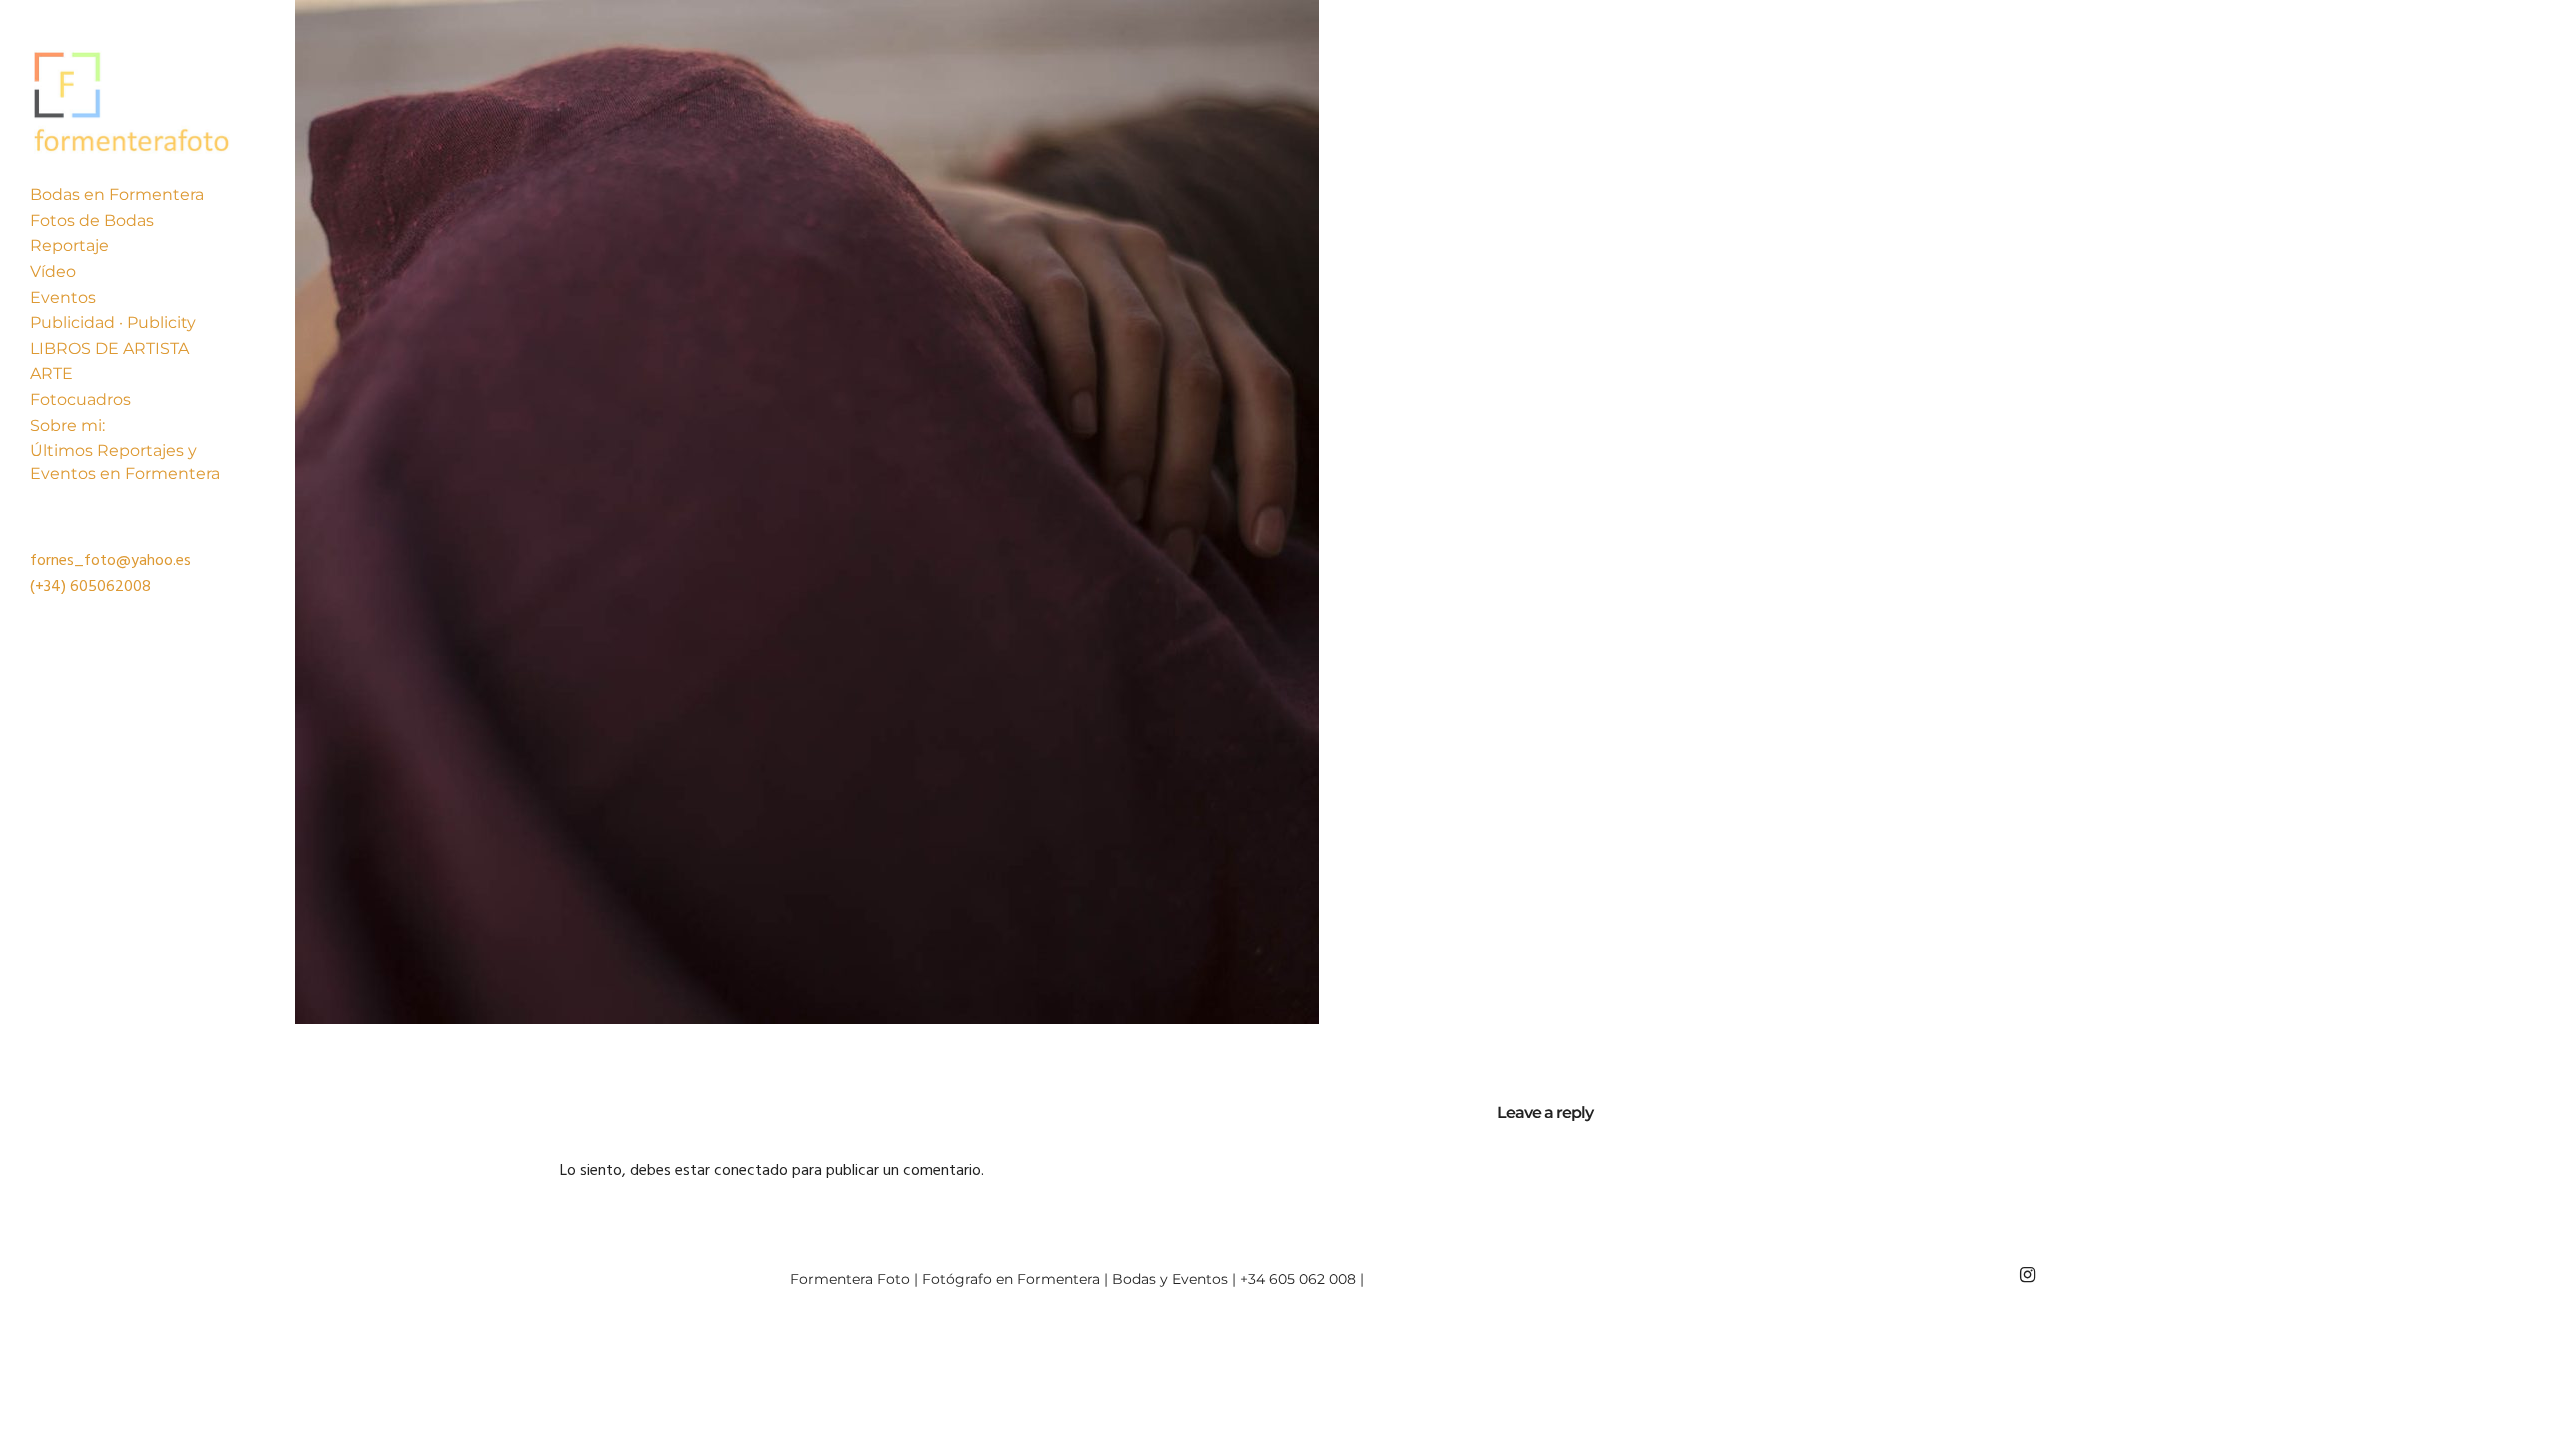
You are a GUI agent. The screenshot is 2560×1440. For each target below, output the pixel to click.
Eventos (63, 297)
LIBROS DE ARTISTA (109, 348)
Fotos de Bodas (92, 220)
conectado (751, 1171)
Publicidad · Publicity (113, 322)
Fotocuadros (80, 399)
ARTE (51, 373)
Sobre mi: (67, 425)
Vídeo (53, 271)
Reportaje (69, 245)
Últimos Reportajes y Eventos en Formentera (125, 461)
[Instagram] (2027, 1275)
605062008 (110, 587)
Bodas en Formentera (117, 194)
